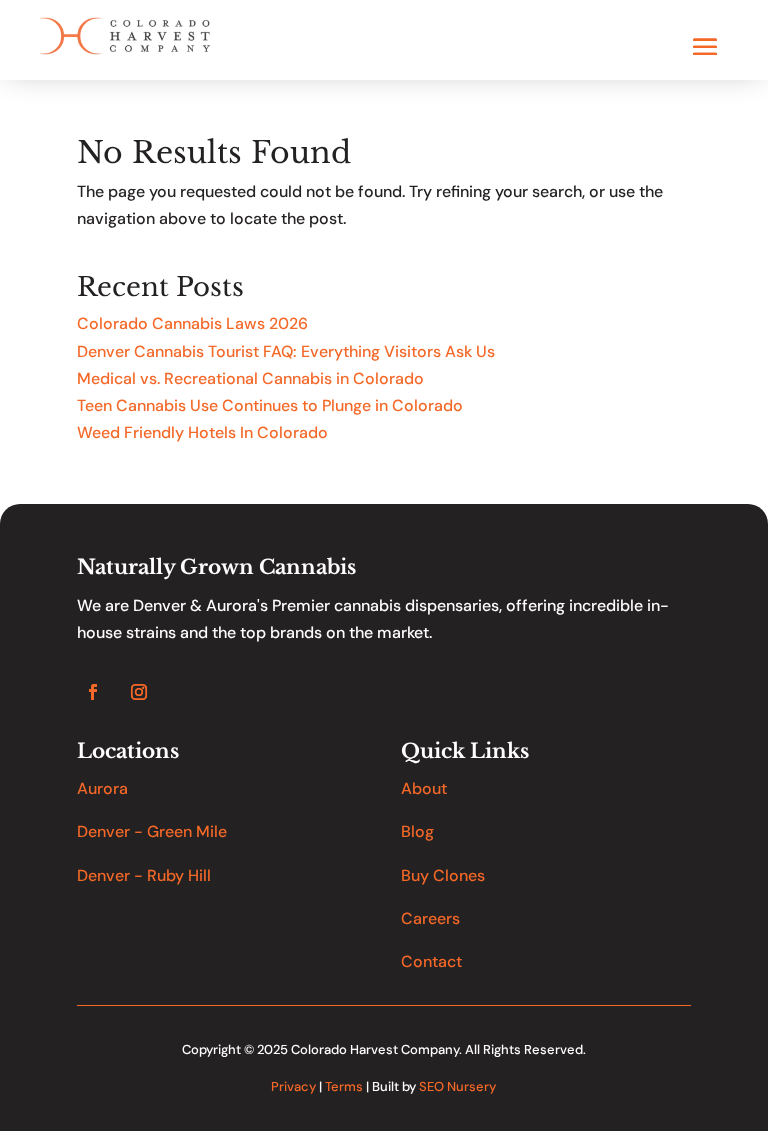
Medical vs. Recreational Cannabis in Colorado (250, 378)
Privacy (293, 1086)
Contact (431, 961)
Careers (430, 918)
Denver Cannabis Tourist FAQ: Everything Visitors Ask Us (286, 351)
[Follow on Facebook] (93, 692)
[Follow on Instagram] (139, 692)
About (424, 788)
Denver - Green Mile (152, 831)
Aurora (102, 788)
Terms (344, 1086)
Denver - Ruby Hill (144, 875)
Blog (417, 831)
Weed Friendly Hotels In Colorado (202, 432)
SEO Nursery (457, 1086)
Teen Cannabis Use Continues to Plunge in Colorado (270, 405)
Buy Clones (443, 875)
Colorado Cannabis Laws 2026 (192, 323)
